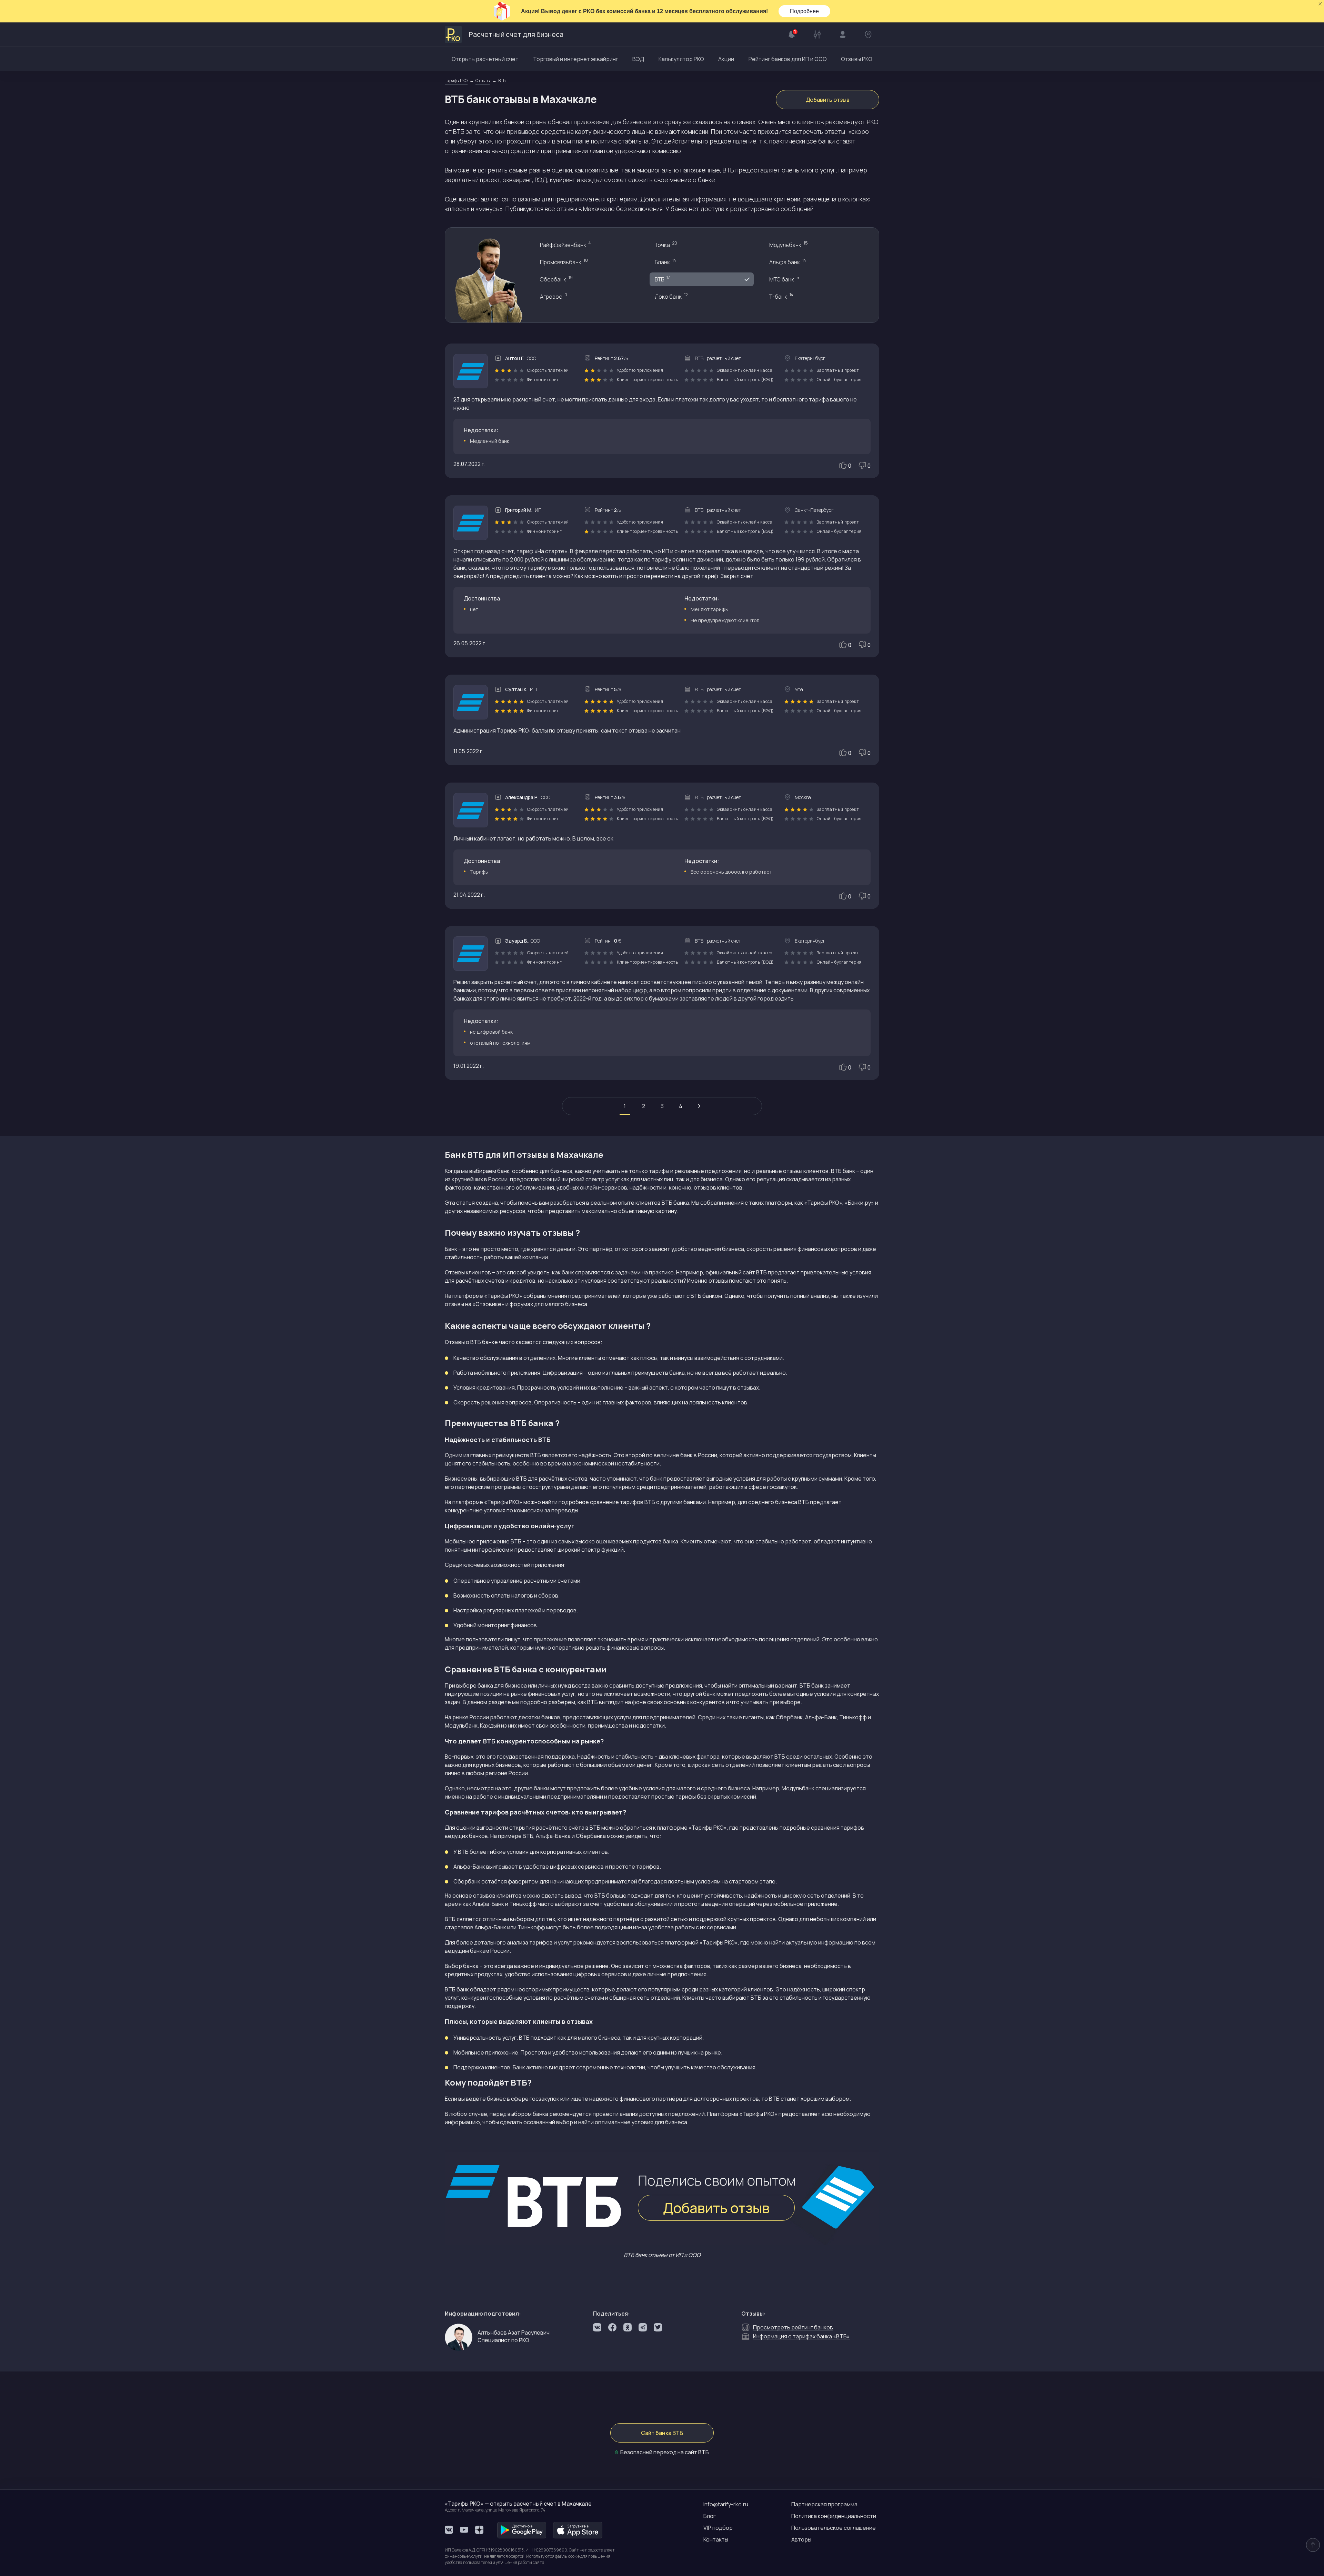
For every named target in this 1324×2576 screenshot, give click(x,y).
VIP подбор (718, 2528)
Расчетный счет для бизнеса (516, 34)
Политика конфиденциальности (834, 2516)
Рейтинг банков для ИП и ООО (788, 59)
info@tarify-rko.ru (726, 2504)
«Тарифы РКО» (708, 1828)
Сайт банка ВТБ (662, 2433)
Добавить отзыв (828, 100)
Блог (710, 2516)
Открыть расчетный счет (485, 59)
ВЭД (638, 59)
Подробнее (804, 11)
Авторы (801, 2539)
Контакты (716, 2539)
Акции (726, 59)
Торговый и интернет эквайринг (576, 59)
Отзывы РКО (857, 59)
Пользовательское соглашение (834, 2528)
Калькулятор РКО (681, 59)
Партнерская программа (824, 2504)
